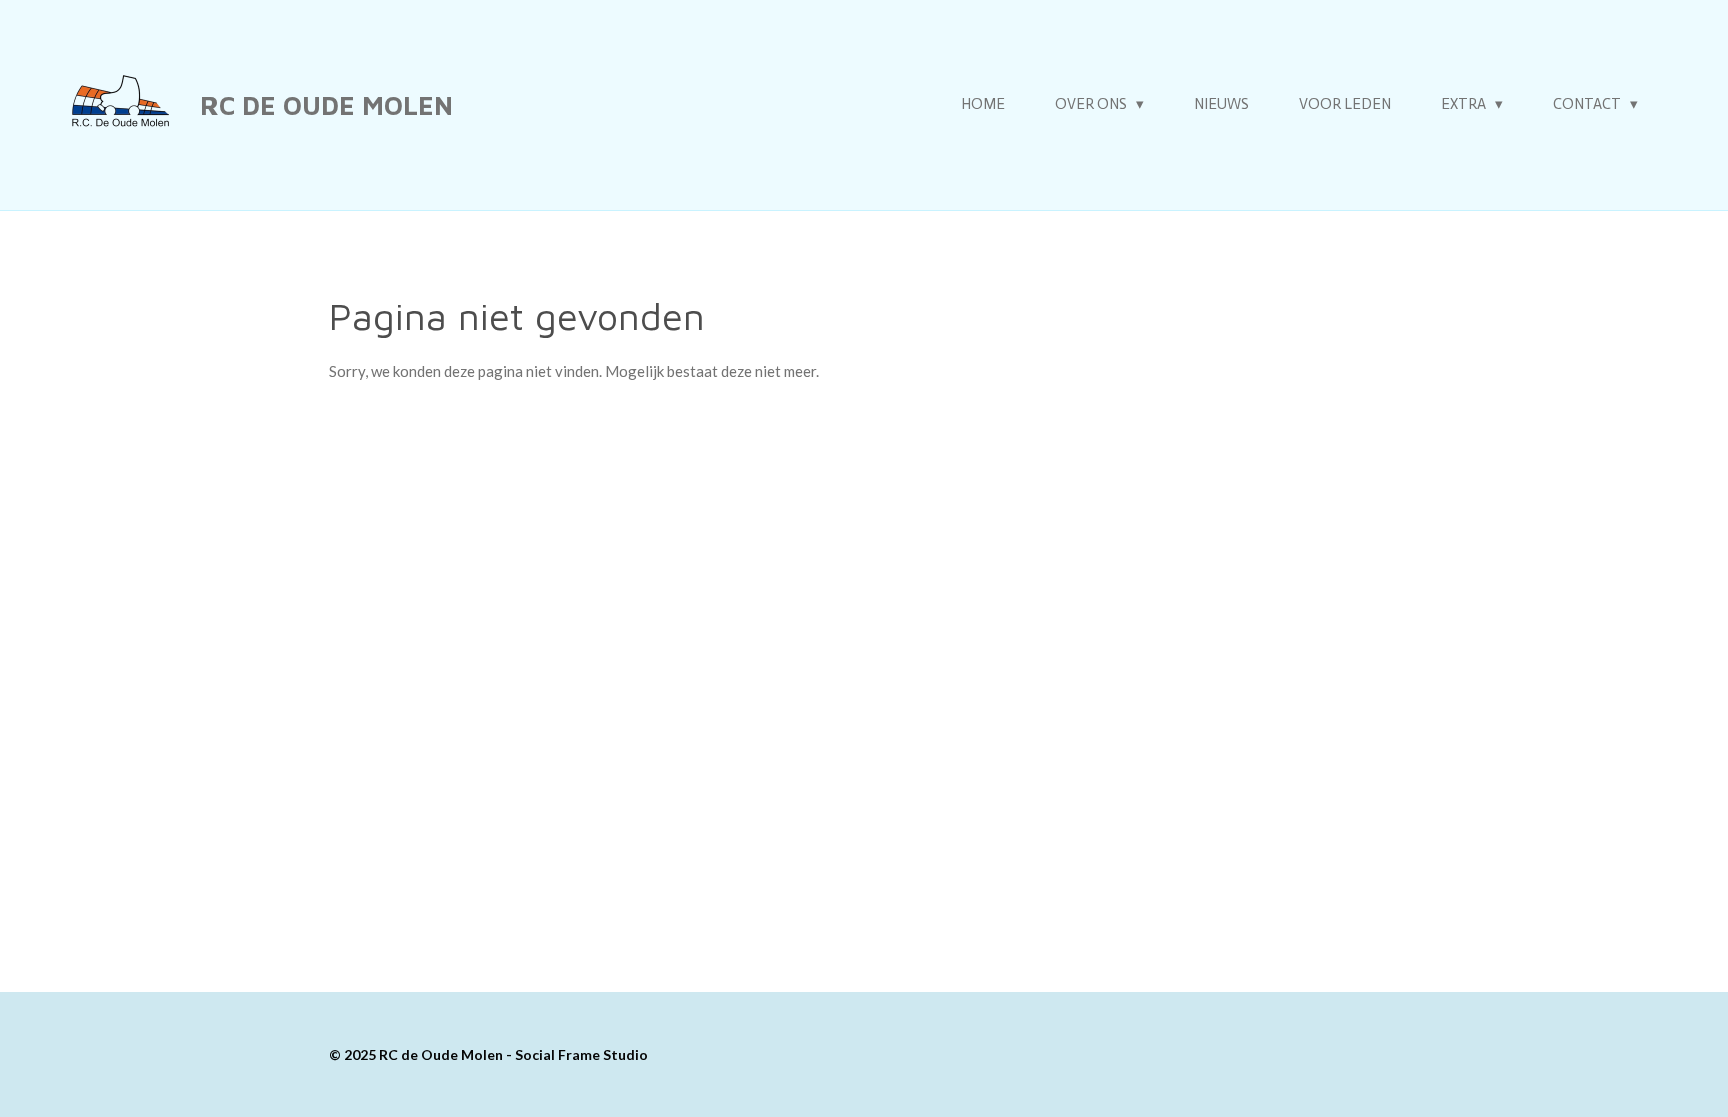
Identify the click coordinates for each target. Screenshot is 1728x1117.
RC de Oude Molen (326, 105)
